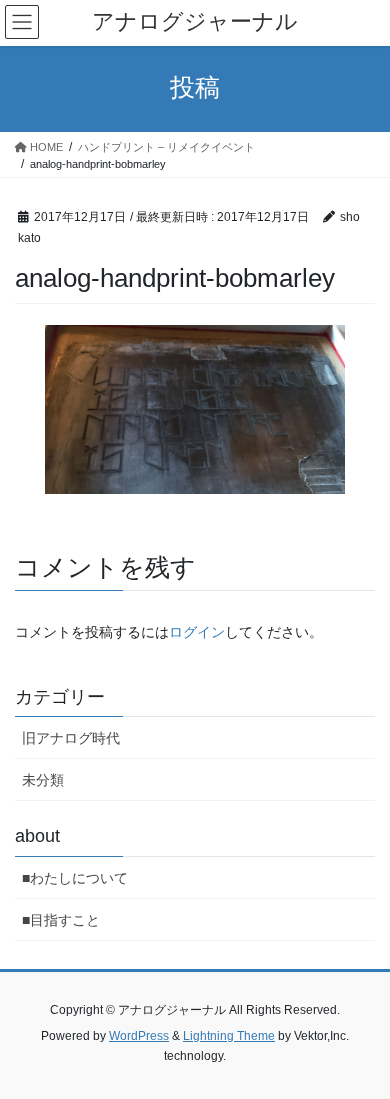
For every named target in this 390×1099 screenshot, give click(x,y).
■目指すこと (61, 920)
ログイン (197, 632)
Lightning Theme (229, 1036)
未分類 (43, 780)
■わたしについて (75, 878)
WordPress (139, 1036)
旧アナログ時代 (71, 738)
